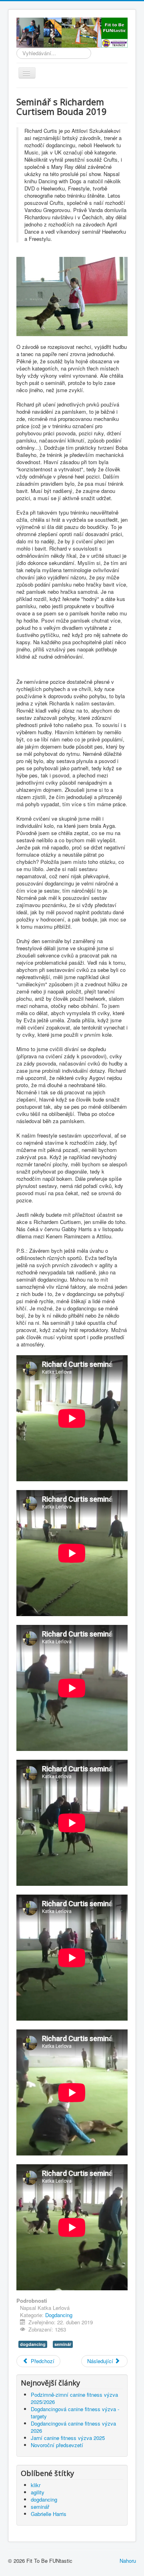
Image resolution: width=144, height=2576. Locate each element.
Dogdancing (59, 2315)
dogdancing (33, 2344)
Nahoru (128, 2561)
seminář (63, 2344)
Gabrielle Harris (49, 2514)
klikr (36, 2485)
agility (38, 2492)
